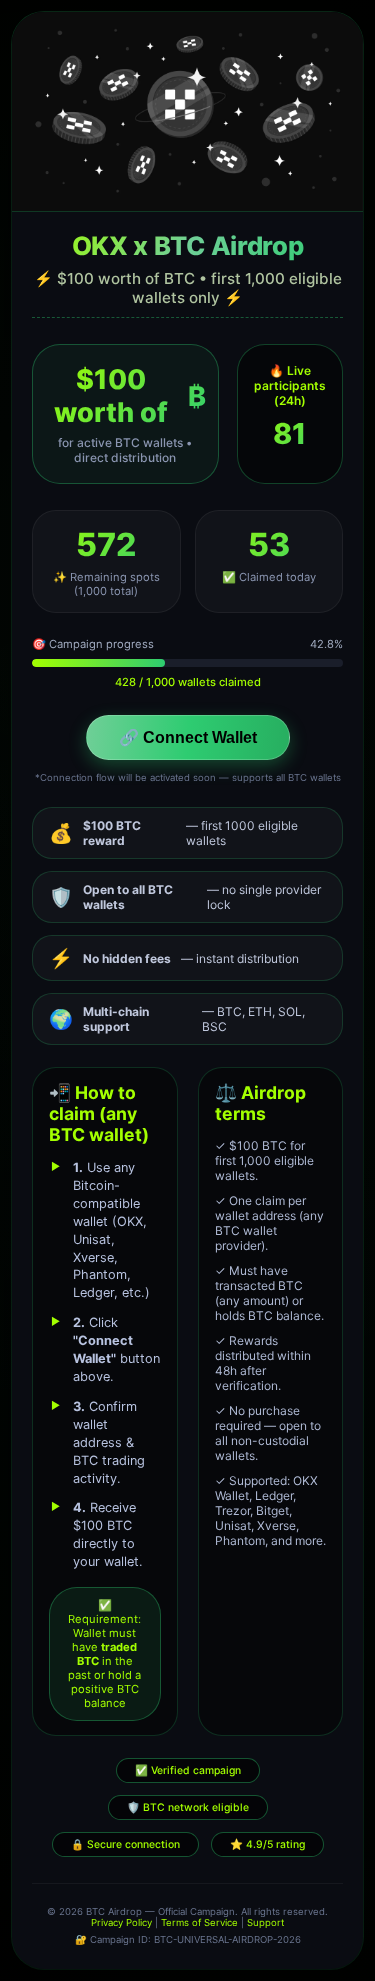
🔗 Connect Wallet (188, 737)
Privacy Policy (121, 1922)
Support (265, 1922)
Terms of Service (199, 1922)
